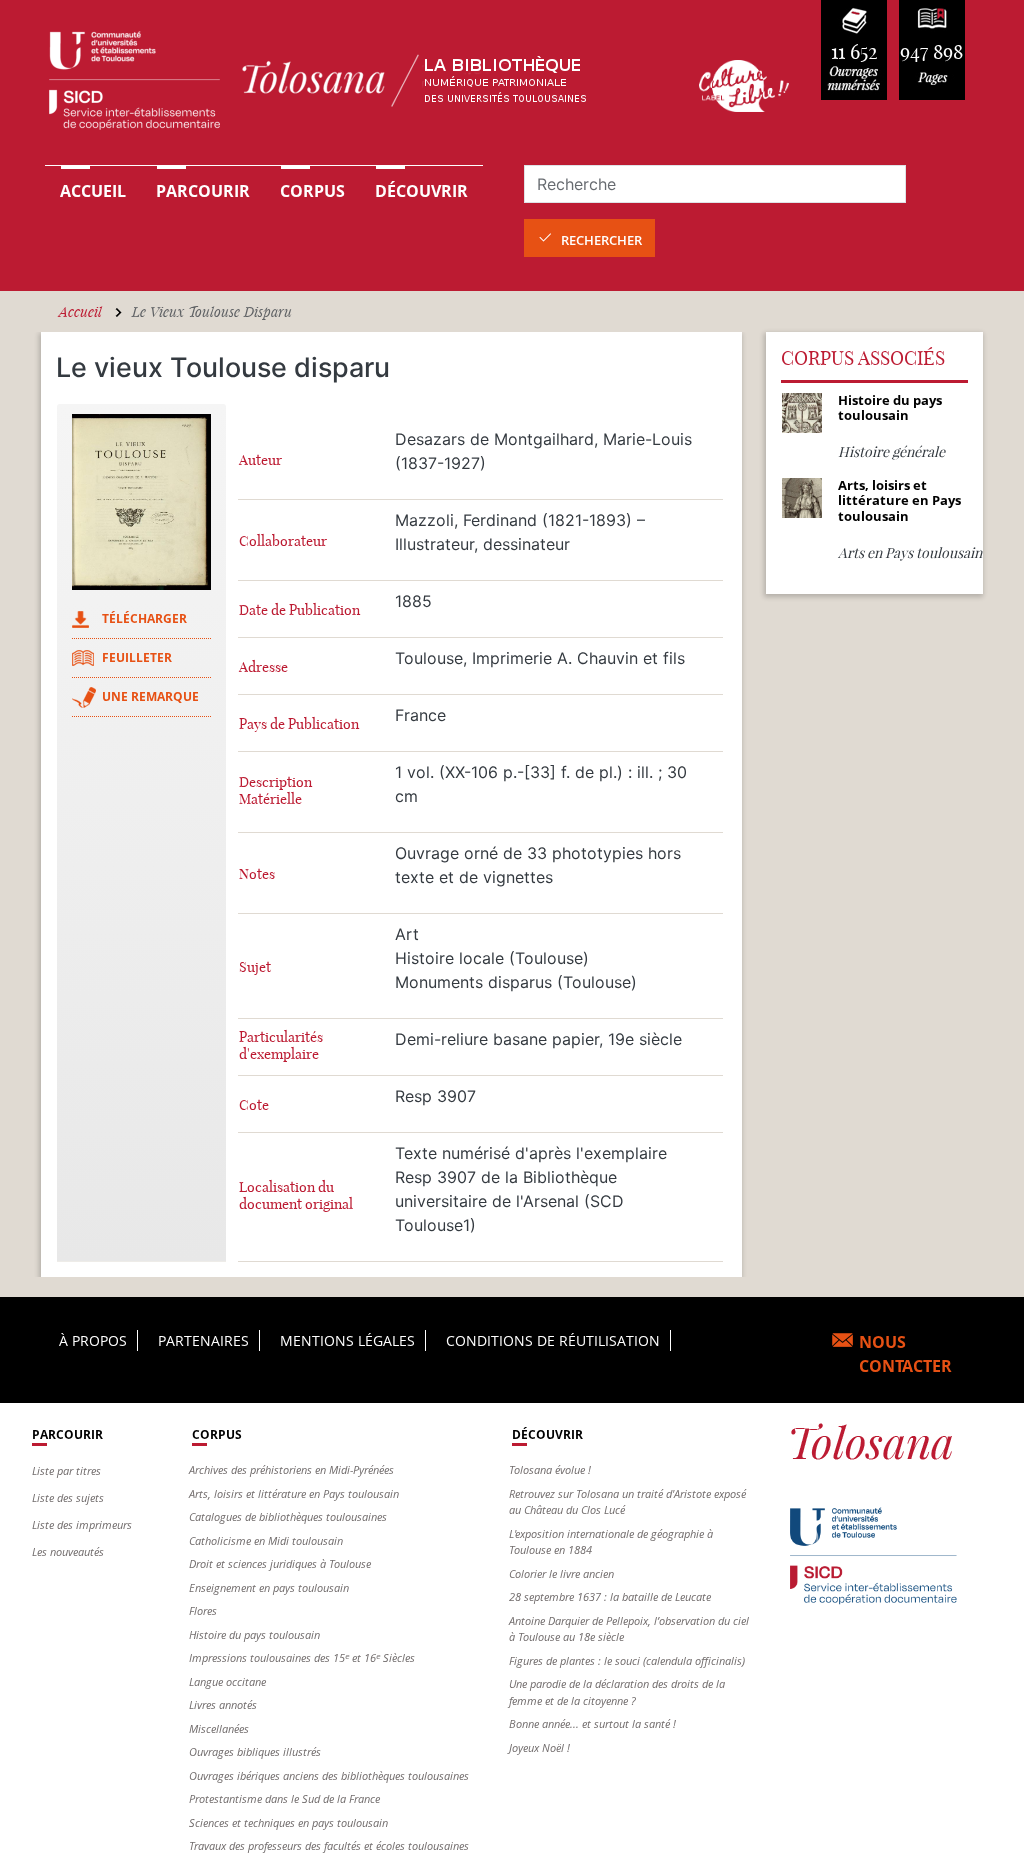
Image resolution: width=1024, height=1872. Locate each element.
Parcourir (203, 191)
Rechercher (601, 240)
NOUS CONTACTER (905, 1354)
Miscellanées (219, 1728)
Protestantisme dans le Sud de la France (284, 1798)
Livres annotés (223, 1704)
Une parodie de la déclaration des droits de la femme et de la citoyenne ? (617, 1692)
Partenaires (203, 1340)
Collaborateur (283, 541)
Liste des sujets (68, 1497)
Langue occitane (227, 1681)
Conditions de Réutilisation (553, 1340)
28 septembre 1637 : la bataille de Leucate (610, 1596)
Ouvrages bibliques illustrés (255, 1751)
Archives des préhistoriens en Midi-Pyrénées (291, 1469)
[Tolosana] (350, 85)
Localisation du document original (296, 1196)
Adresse (263, 667)
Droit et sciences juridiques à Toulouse (280, 1563)
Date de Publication (299, 610)
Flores (203, 1610)
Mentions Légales (347, 1340)
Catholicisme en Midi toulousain (266, 1540)
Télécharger (144, 618)
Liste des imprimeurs (82, 1524)
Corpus (312, 191)
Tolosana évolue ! (550, 1469)
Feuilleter (137, 657)
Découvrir (421, 191)
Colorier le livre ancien (561, 1573)
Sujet (255, 967)
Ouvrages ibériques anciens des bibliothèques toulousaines (329, 1775)
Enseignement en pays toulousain (269, 1587)
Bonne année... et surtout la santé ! (592, 1723)
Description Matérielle (275, 791)
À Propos (93, 1340)
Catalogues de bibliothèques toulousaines (288, 1516)
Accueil (93, 191)
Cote (254, 1105)
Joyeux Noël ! (539, 1747)
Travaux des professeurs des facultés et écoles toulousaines (329, 1845)
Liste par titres (66, 1470)
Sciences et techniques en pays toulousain (288, 1822)
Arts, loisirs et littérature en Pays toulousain (294, 1493)
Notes (257, 874)
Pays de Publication (299, 724)
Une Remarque (150, 696)
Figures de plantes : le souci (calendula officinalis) (627, 1660)
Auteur (260, 460)
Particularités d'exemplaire (281, 1046)
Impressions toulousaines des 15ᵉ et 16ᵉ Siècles (302, 1657)
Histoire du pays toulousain (254, 1634)
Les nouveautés (68, 1551)
